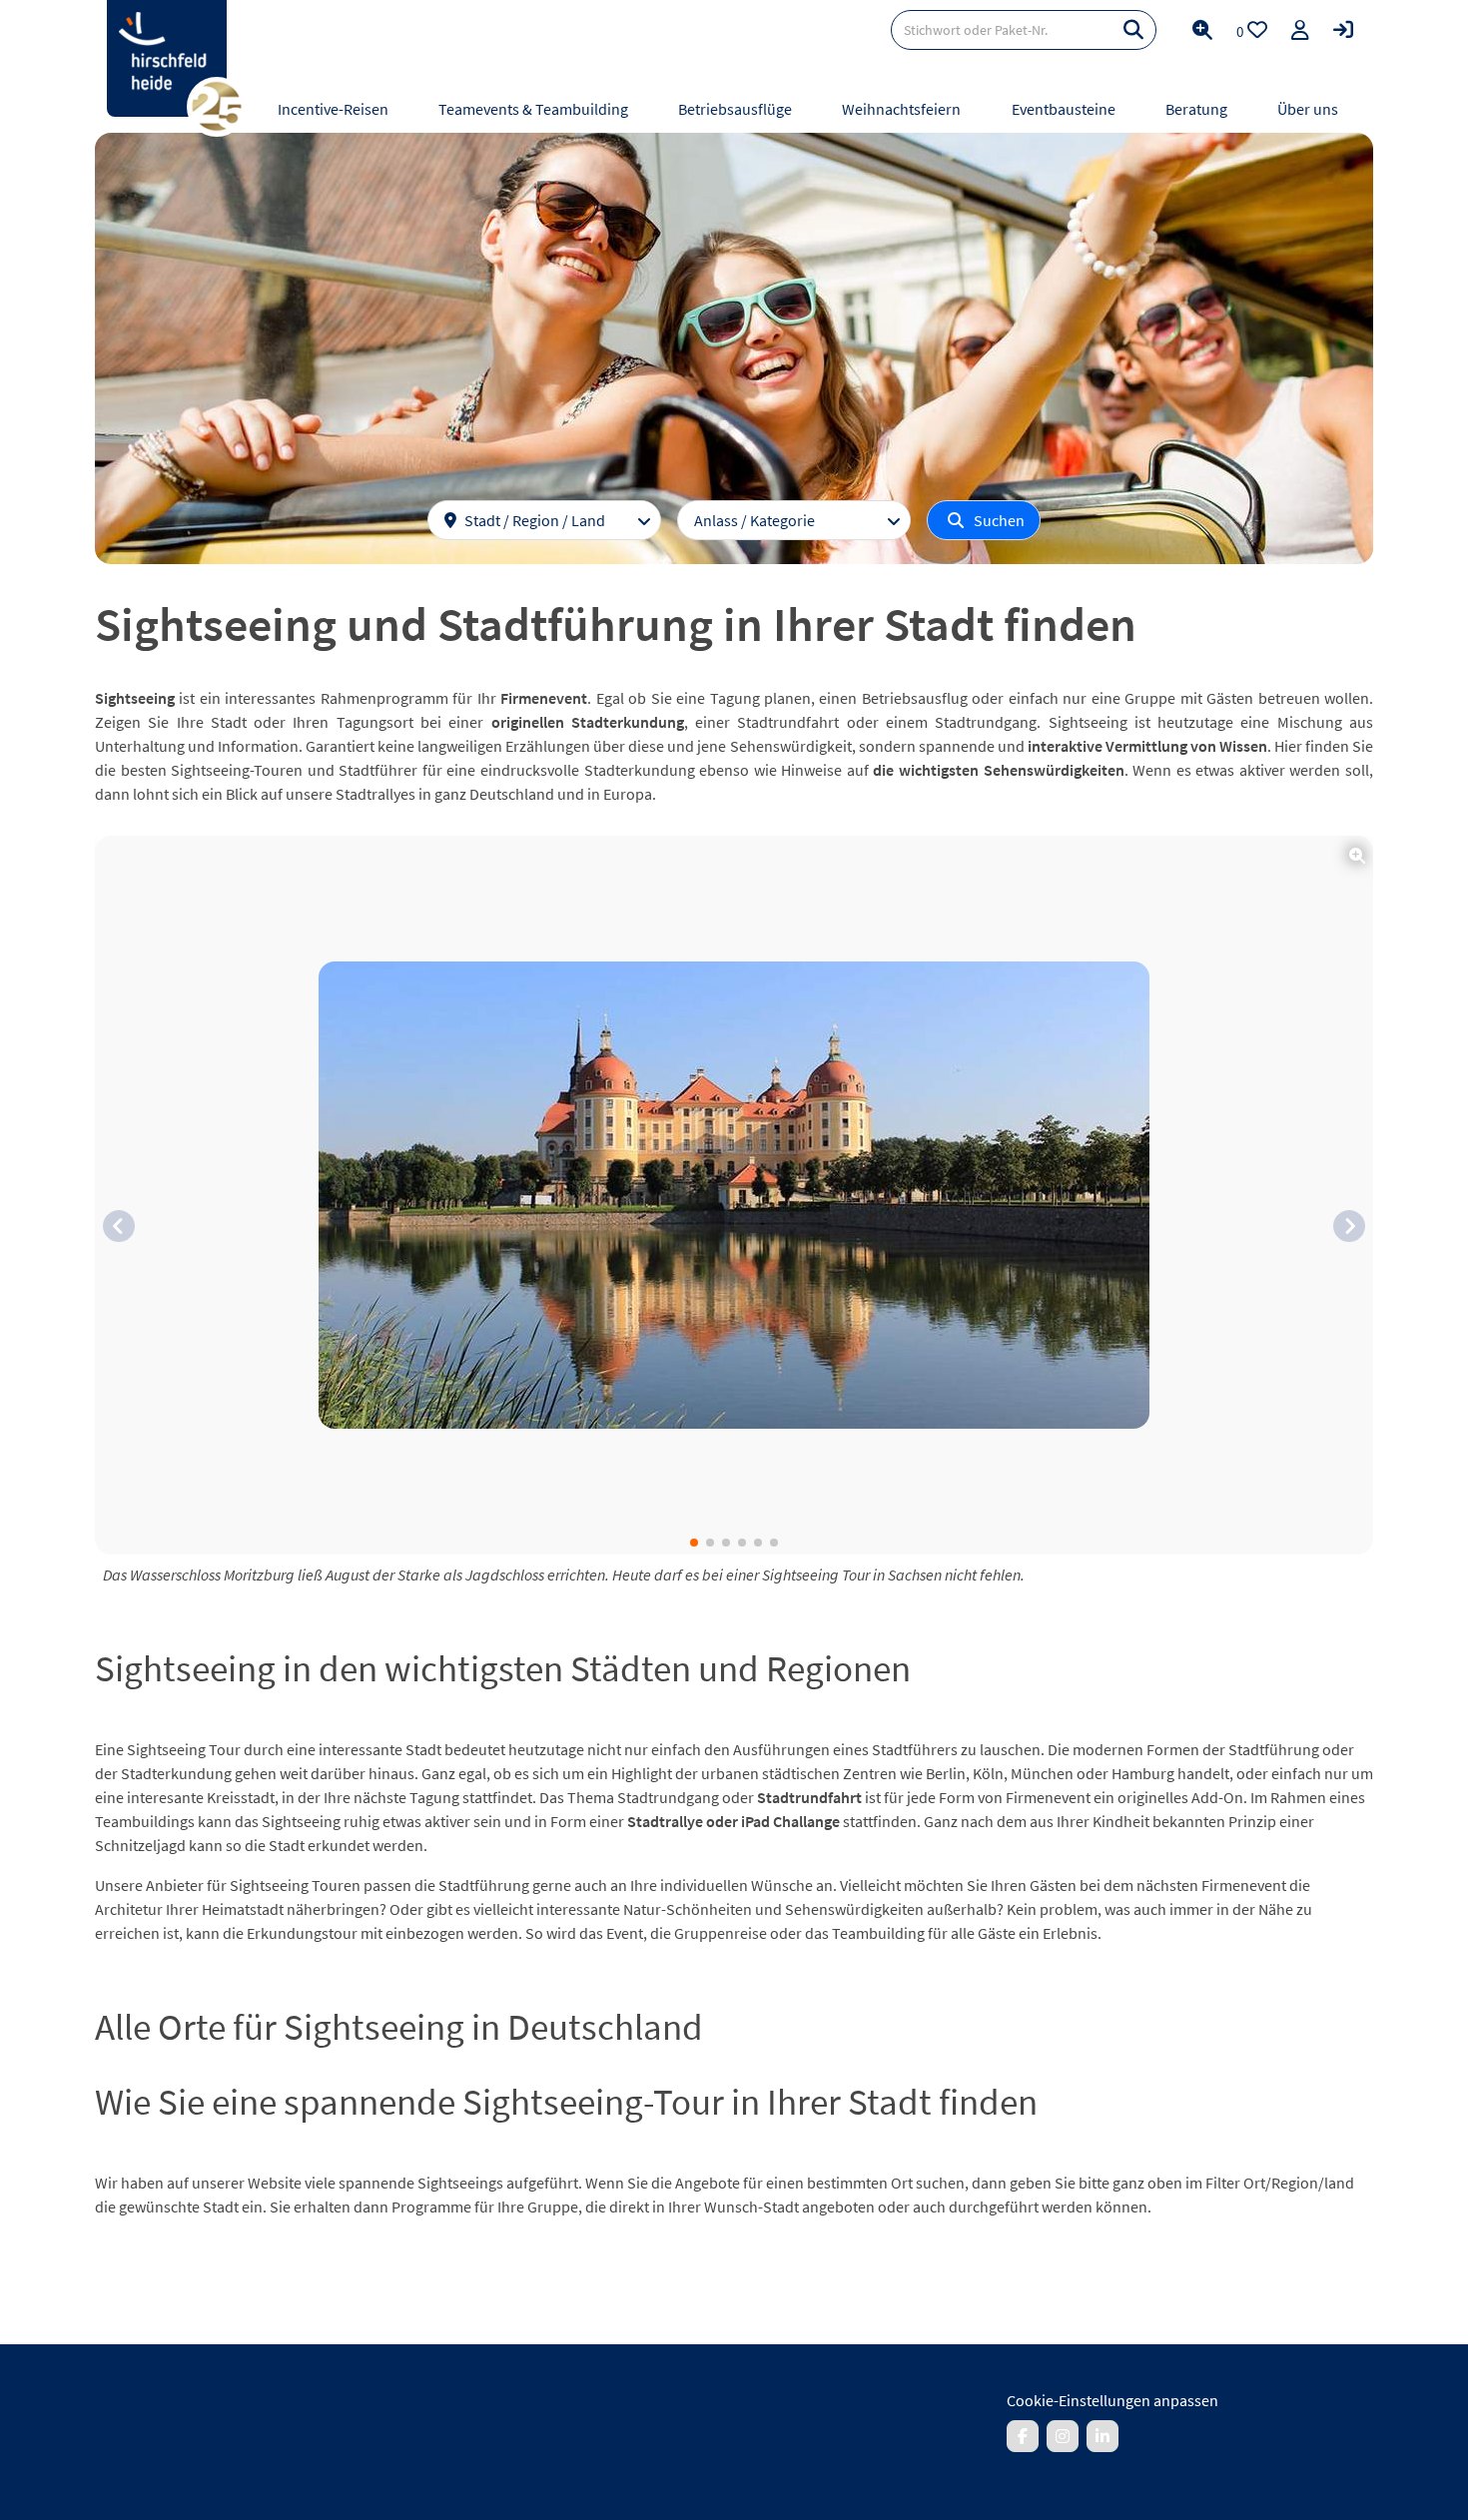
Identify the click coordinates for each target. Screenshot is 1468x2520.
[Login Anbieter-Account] (1343, 30)
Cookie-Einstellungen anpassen (1112, 2400)
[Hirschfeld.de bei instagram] (1063, 2436)
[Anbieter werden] (1300, 30)
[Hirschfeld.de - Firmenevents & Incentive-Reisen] (167, 58)
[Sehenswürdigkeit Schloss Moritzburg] (734, 1195)
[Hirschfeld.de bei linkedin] (1102, 2436)
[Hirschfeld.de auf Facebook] (1023, 2436)
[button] (119, 1226)
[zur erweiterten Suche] (1202, 30)
